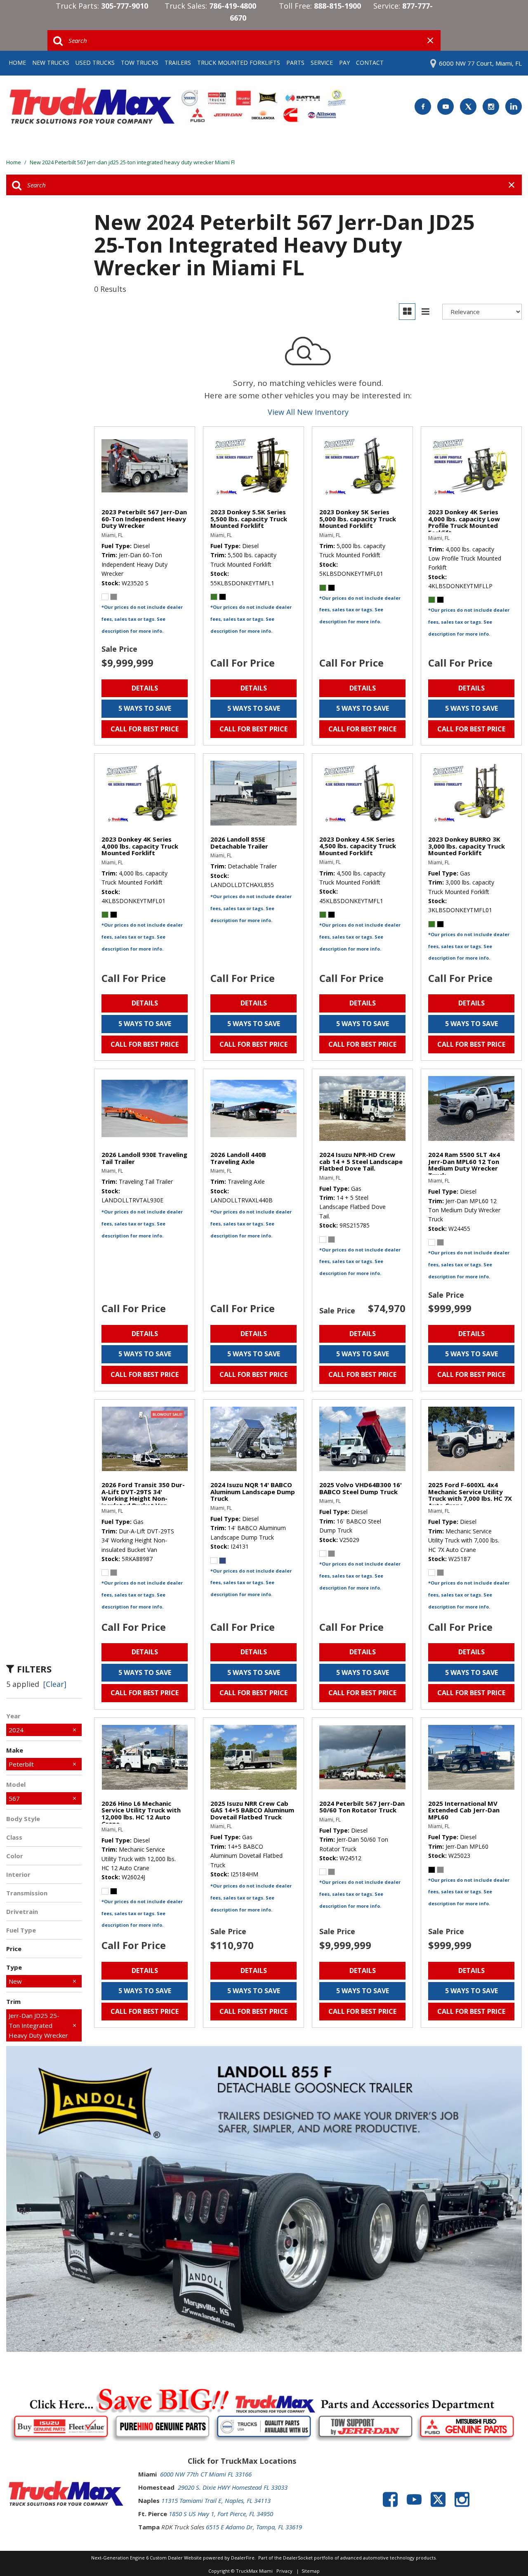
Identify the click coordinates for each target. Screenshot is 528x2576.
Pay (344, 63)
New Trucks (51, 63)
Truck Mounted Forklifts (239, 63)
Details (145, 688)
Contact (370, 63)
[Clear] (55, 1684)
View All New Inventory (308, 412)
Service (322, 63)
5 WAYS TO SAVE (145, 708)
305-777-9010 (125, 6)
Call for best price (145, 729)
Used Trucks (95, 63)
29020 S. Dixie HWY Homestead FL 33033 (233, 2487)
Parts (295, 63)
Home (17, 63)
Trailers (178, 63)
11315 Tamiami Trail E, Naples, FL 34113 (216, 2500)
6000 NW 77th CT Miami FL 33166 (206, 2474)
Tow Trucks (140, 63)
